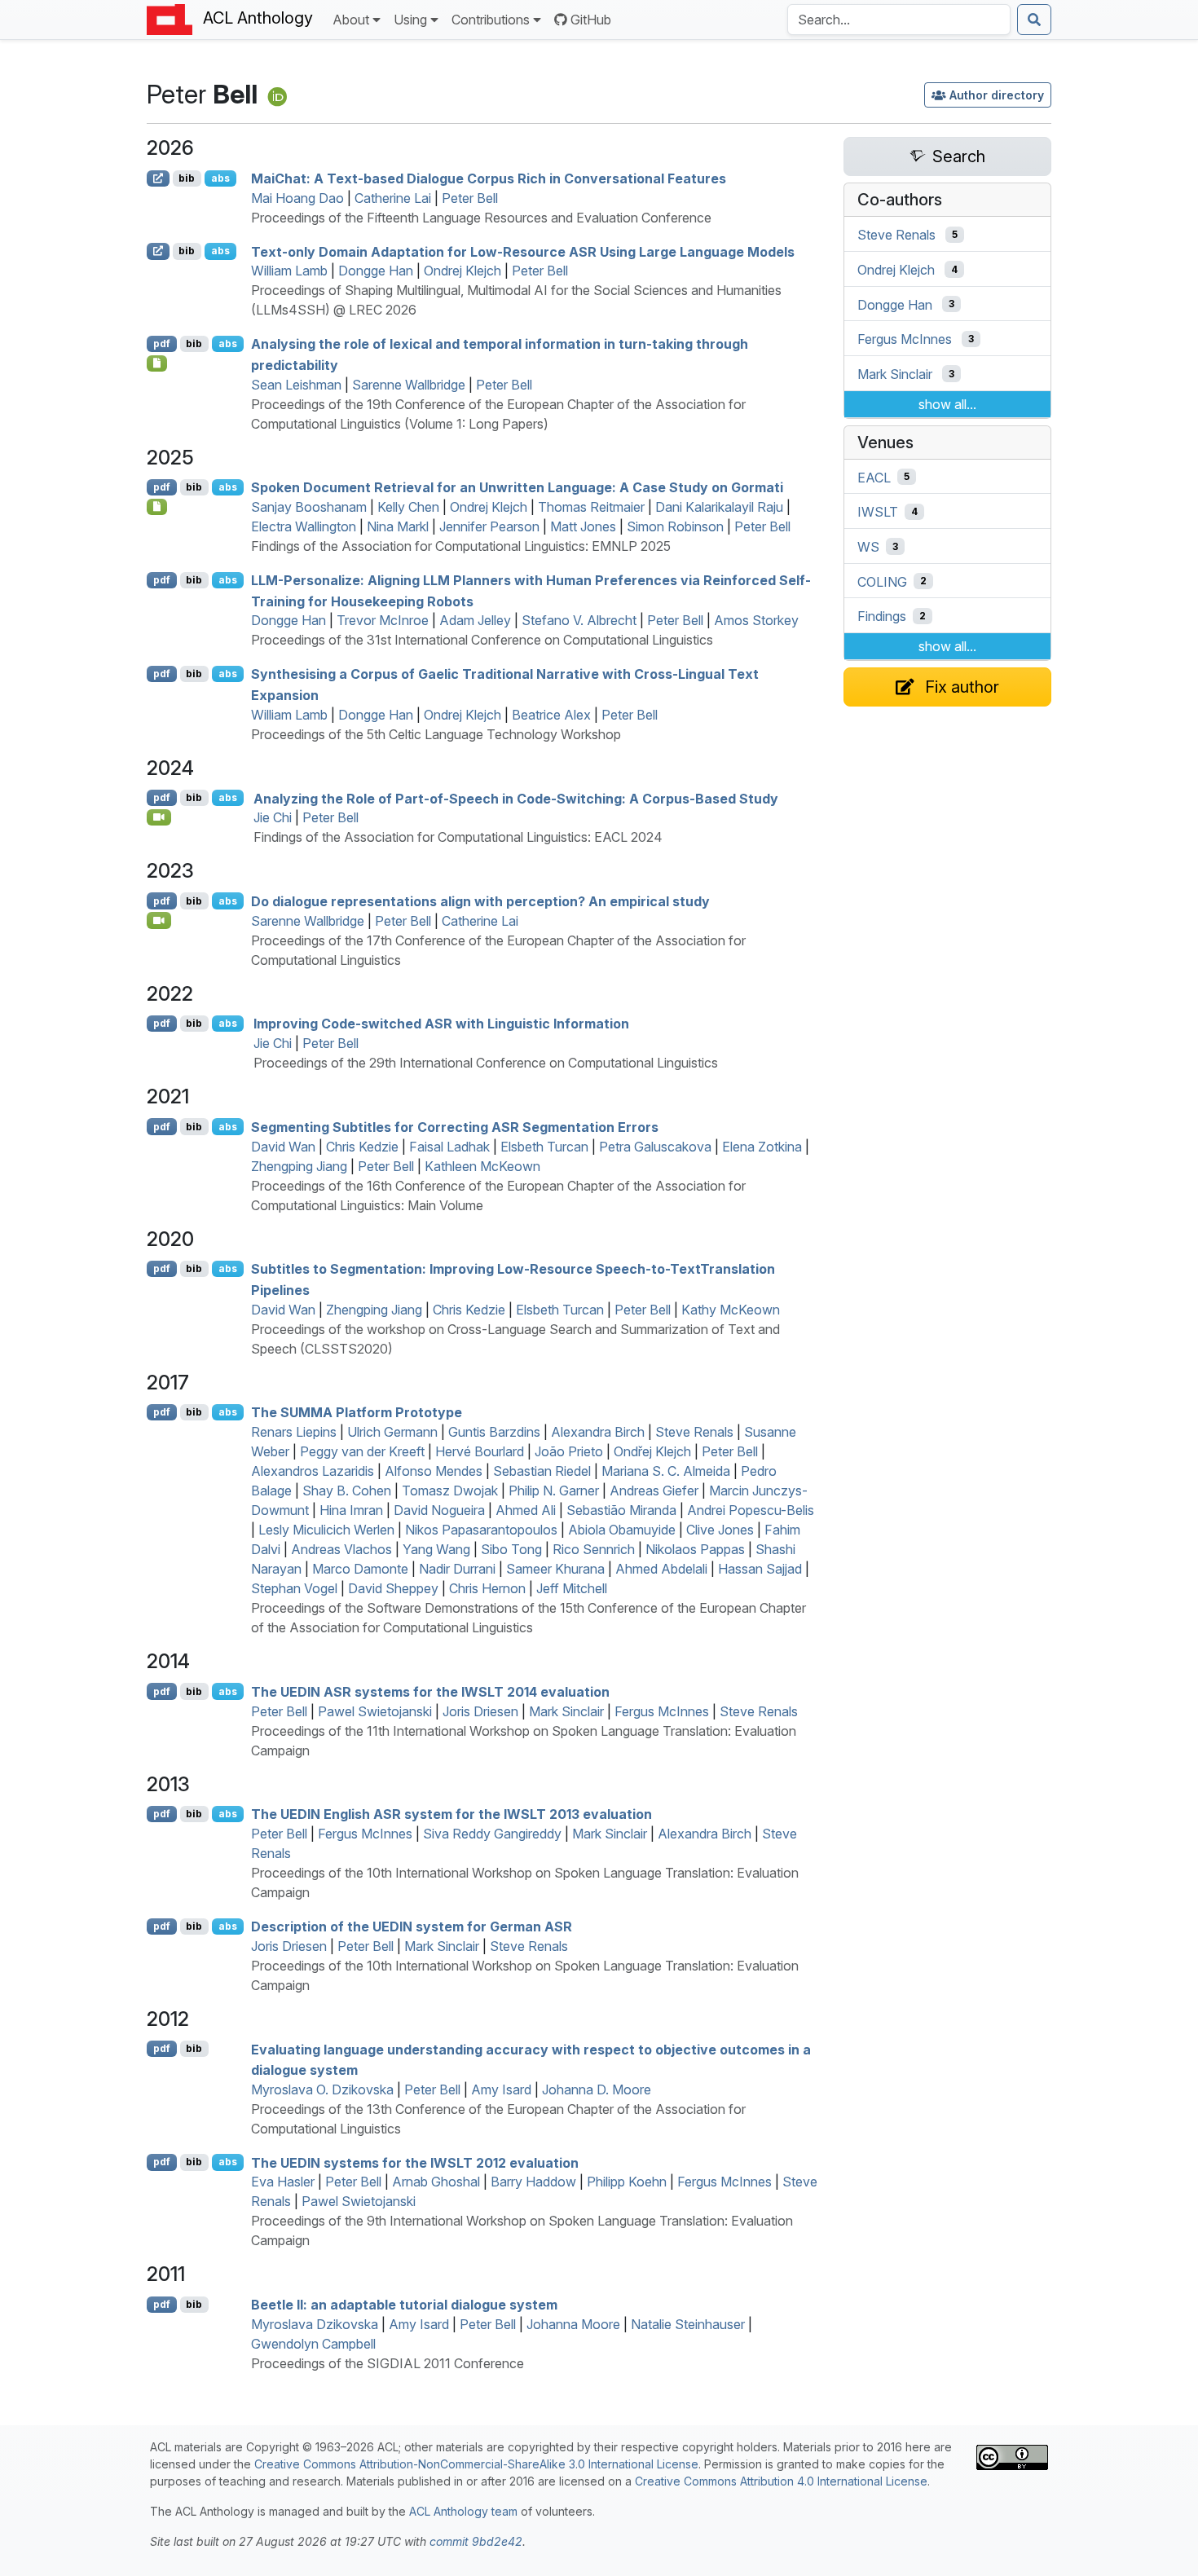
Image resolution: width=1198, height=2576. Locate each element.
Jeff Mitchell (572, 1588)
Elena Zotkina (762, 1147)
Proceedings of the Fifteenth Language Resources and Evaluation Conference (481, 218)
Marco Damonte (360, 1569)
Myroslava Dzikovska (315, 2324)
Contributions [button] (491, 20)
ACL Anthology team (463, 2511)
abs (220, 178)
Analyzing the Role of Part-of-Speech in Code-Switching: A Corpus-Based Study (516, 798)
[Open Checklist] (157, 363)
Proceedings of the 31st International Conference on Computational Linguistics (482, 640)
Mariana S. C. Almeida (666, 1471)
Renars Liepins (294, 1432)
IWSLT (878, 512)
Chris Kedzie (362, 1147)
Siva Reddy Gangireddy (492, 1834)
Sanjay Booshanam (309, 507)
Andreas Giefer (654, 1491)
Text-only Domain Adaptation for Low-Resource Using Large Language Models (523, 251)
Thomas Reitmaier (591, 507)
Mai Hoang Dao (297, 198)
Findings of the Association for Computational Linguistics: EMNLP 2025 (461, 546)
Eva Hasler (283, 2182)
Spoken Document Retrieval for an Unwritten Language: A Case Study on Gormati (517, 487)
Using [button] (410, 20)
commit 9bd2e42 (476, 2541)
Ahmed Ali (526, 1510)
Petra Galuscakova (655, 1147)
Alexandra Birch (598, 1432)
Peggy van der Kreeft (362, 1451)
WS (868, 547)
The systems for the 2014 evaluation (430, 1692)
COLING (882, 581)
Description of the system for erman (412, 1926)
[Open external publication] (158, 178)
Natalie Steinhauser (688, 2324)
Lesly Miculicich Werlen (326, 1530)
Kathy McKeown (731, 1310)
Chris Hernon (487, 1588)
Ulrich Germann (392, 1432)
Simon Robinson (675, 526)
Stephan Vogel (294, 1588)
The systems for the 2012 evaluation (415, 2162)
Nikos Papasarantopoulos (481, 1530)
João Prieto (569, 1451)
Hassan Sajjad (760, 1569)
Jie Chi (273, 817)
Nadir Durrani (457, 1569)
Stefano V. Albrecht (579, 620)
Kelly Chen (408, 507)
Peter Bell (470, 198)
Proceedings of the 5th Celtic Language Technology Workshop (436, 734)
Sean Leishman (296, 385)
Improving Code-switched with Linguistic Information (441, 1024)
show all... (947, 404)
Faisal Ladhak (449, 1147)
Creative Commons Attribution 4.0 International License (781, 2481)
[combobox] (899, 20)
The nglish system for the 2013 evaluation (451, 1814)
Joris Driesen (480, 1711)
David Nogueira (439, 1510)
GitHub (591, 20)
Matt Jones (583, 526)
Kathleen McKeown (482, 1166)
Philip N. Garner (554, 1491)
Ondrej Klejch (462, 271)
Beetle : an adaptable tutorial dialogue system (404, 2305)
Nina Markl (398, 526)
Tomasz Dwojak (450, 1491)
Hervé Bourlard (480, 1451)
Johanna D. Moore (597, 2089)
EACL (874, 477)
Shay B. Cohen (347, 1491)
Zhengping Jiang (299, 1166)
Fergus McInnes (662, 1711)
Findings (882, 616)
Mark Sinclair (566, 1711)
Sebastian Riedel (542, 1471)
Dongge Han (376, 271)
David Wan (283, 1147)
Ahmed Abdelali (661, 1569)
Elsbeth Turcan (544, 1147)
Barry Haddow (533, 2182)
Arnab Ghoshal (436, 2182)
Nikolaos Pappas (695, 1549)
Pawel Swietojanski (375, 1711)
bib (187, 178)
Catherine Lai (393, 198)
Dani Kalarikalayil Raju (719, 507)
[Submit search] (1034, 20)
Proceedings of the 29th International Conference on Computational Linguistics (486, 1063)
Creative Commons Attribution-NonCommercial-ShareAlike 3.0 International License (476, 2464)
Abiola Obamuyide (622, 1530)
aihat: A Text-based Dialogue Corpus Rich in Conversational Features (489, 178)
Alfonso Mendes (434, 1471)
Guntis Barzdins (494, 1432)
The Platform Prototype (357, 1412)
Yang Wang (436, 1549)
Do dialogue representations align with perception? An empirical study (480, 901)
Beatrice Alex (551, 715)
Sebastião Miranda (621, 1510)
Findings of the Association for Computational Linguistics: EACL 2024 (458, 837)
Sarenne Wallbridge (409, 385)
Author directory (997, 95)
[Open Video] (159, 817)
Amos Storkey (756, 620)
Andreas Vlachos (341, 1549)
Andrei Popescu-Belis (751, 1510)
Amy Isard (501, 2089)
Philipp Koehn (627, 2182)
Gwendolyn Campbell (313, 2344)
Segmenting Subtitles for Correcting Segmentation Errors (455, 1127)
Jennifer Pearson (489, 526)
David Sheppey (393, 1588)
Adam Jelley (475, 620)
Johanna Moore (573, 2324)
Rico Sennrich (594, 1549)
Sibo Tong (511, 1549)
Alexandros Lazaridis (313, 1471)
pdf (162, 343)
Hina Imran (351, 1510)
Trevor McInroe (383, 620)
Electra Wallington (304, 526)
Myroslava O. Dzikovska (322, 2089)
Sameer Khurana (555, 1569)
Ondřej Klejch (652, 1451)
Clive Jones (720, 1530)
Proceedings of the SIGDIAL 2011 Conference (388, 2363)
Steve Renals (694, 1432)
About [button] (351, 20)
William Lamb (289, 271)
